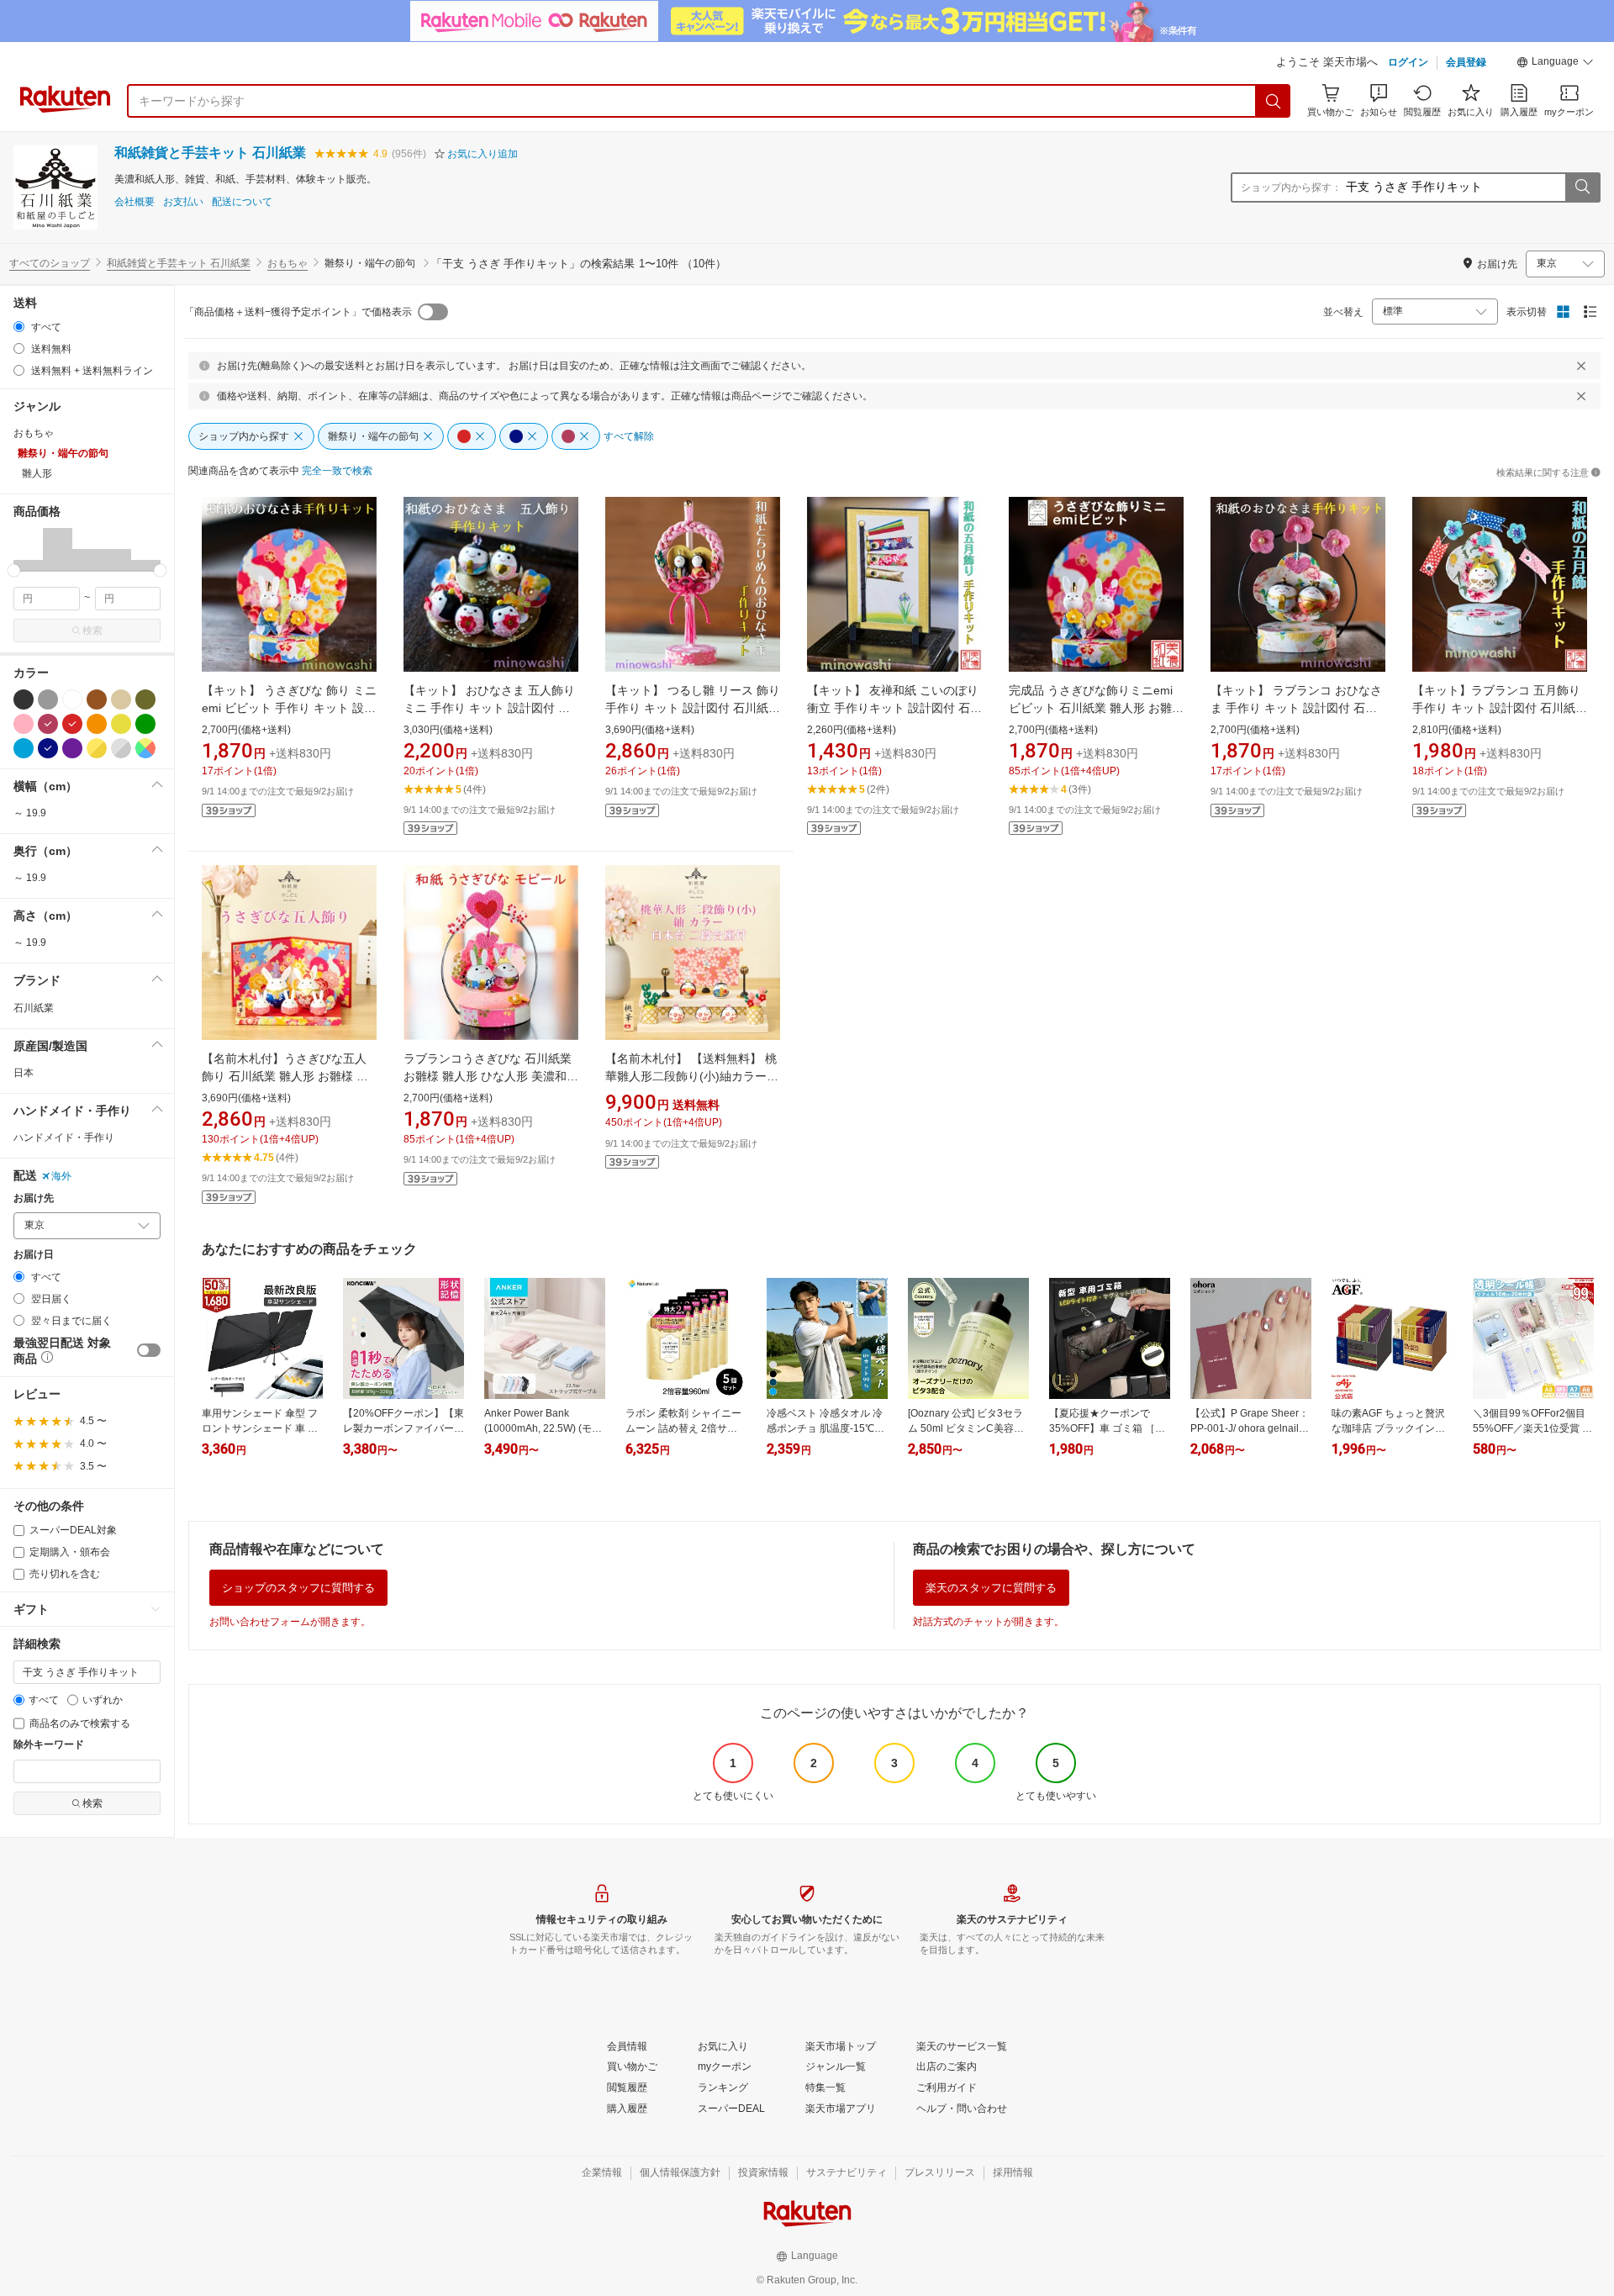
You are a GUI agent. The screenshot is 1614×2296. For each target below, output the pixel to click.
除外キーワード (49, 1745)
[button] (1555, 64)
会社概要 (134, 202)
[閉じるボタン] (1581, 366)
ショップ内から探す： (1291, 187)
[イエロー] (121, 724)
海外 (61, 1176)
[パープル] (72, 748)
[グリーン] (145, 724)
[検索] (1274, 101)
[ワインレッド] (48, 724)
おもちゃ (287, 263)
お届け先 (34, 1198)
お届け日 (34, 1255)
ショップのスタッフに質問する (298, 1588)
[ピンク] (24, 724)
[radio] (19, 327)
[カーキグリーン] (145, 699)
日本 (24, 1073)
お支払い (183, 202)
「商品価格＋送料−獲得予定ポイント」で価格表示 (298, 312)
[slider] (14, 570)
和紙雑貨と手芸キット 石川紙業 (210, 153)
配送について (242, 202)
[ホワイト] (72, 699)
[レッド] (72, 724)
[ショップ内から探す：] (1582, 187)
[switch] (149, 1350)
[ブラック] (24, 699)
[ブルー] (24, 748)
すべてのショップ (50, 263)
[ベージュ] (121, 699)
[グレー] (48, 699)
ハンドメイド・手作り (64, 1137)
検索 (92, 631)
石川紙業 (34, 1008)
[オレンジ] (97, 724)
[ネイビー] (48, 748)
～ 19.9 (30, 813)
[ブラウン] (97, 699)
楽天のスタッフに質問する (991, 1588)
